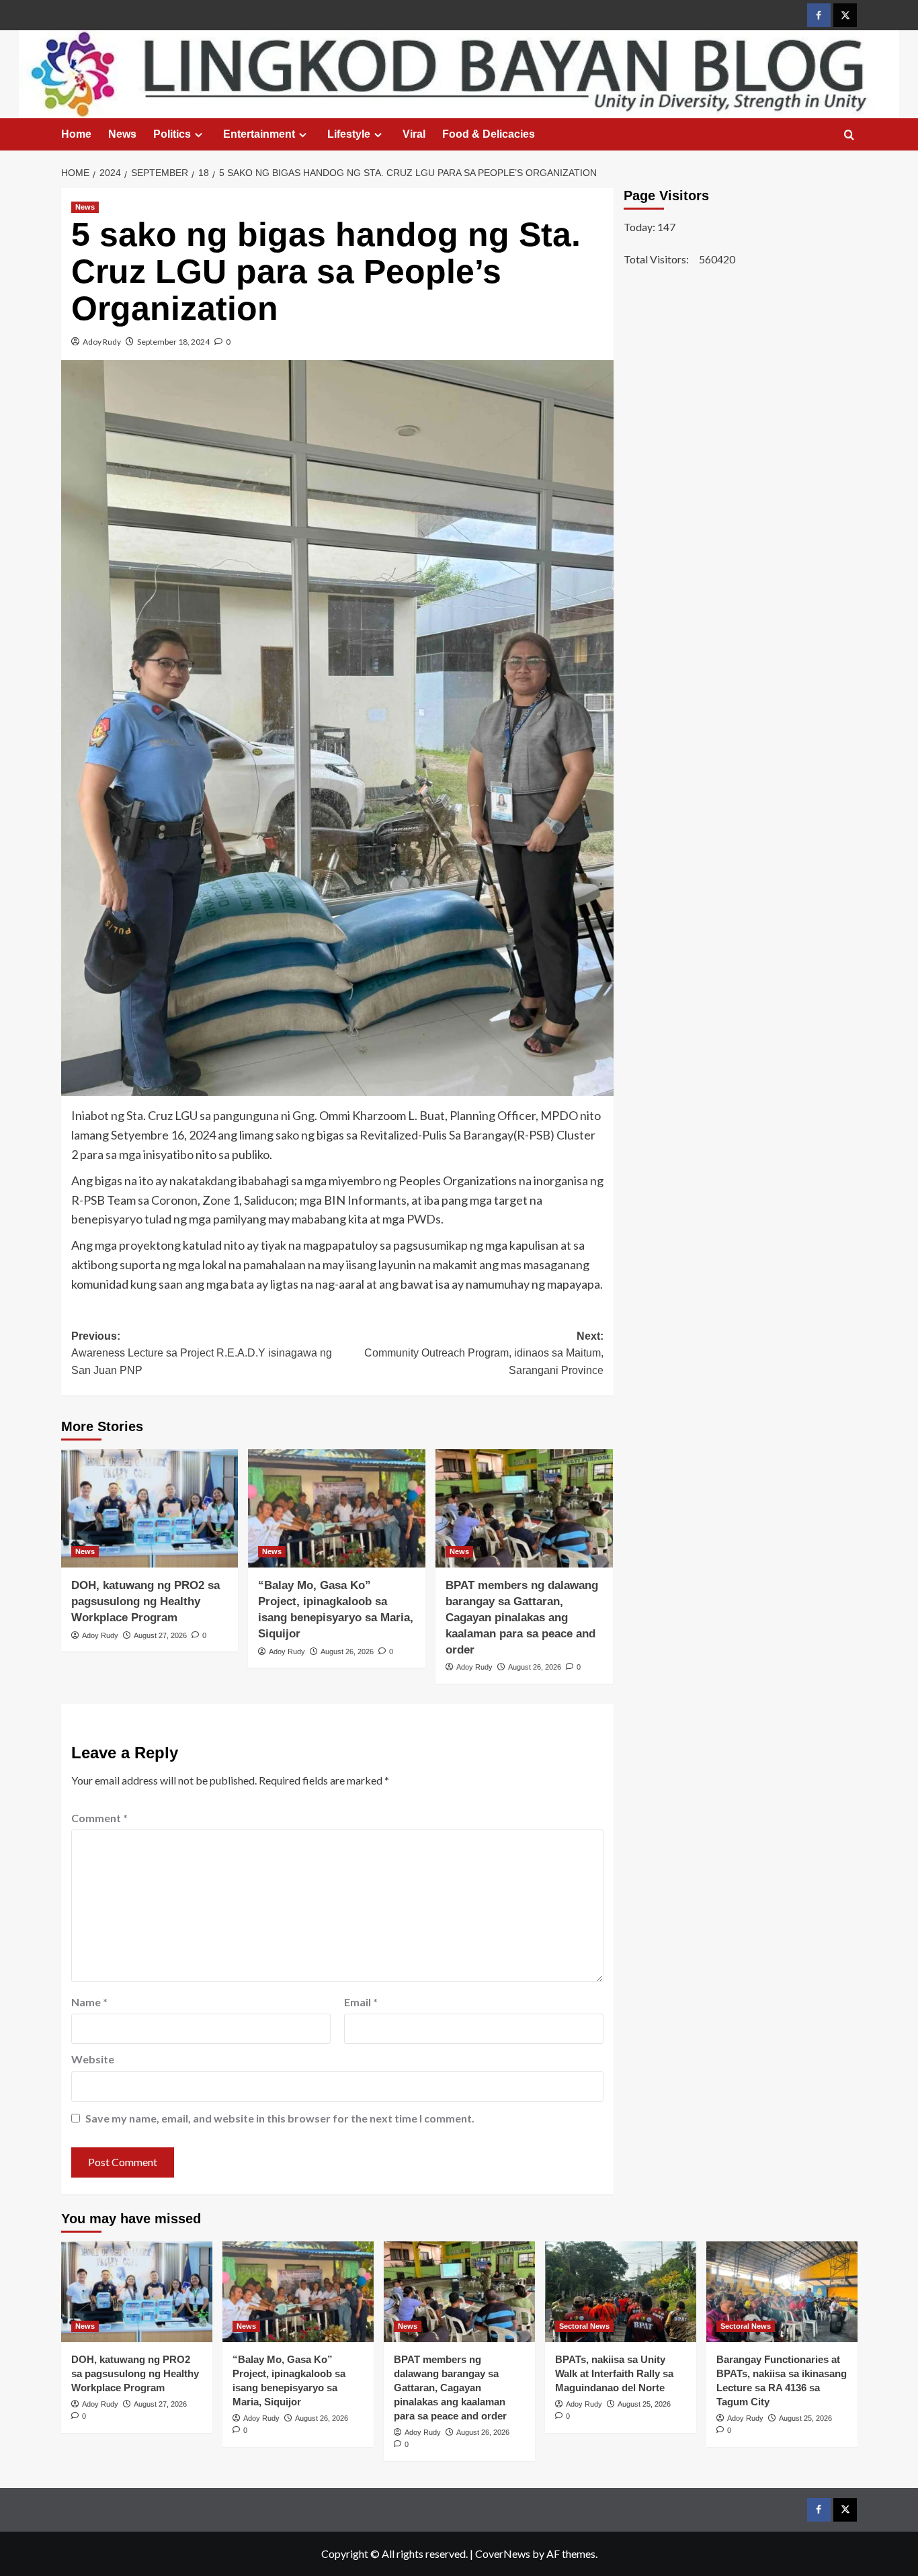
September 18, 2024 (173, 342)
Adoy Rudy (102, 342)
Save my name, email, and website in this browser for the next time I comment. (280, 2118)
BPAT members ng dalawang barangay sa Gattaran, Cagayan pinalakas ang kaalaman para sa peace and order (522, 1617)
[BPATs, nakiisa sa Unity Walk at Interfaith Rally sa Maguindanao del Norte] (621, 2292)
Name (89, 2002)
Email (361, 2002)
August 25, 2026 (644, 2404)
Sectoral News (584, 2326)
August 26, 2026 (347, 1651)
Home (76, 134)
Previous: (202, 1353)
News (122, 134)
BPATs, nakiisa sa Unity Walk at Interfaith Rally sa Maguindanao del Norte (614, 2373)
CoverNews (503, 2553)
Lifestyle (349, 134)
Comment (99, 1818)
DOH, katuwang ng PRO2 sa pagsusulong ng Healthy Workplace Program (145, 1601)
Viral (414, 134)
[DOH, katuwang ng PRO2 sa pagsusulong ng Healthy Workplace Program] (150, 1508)
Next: (484, 1353)
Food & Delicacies (489, 134)
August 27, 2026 (160, 1635)
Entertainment (259, 134)
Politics (172, 134)
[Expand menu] (199, 135)
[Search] (849, 135)
